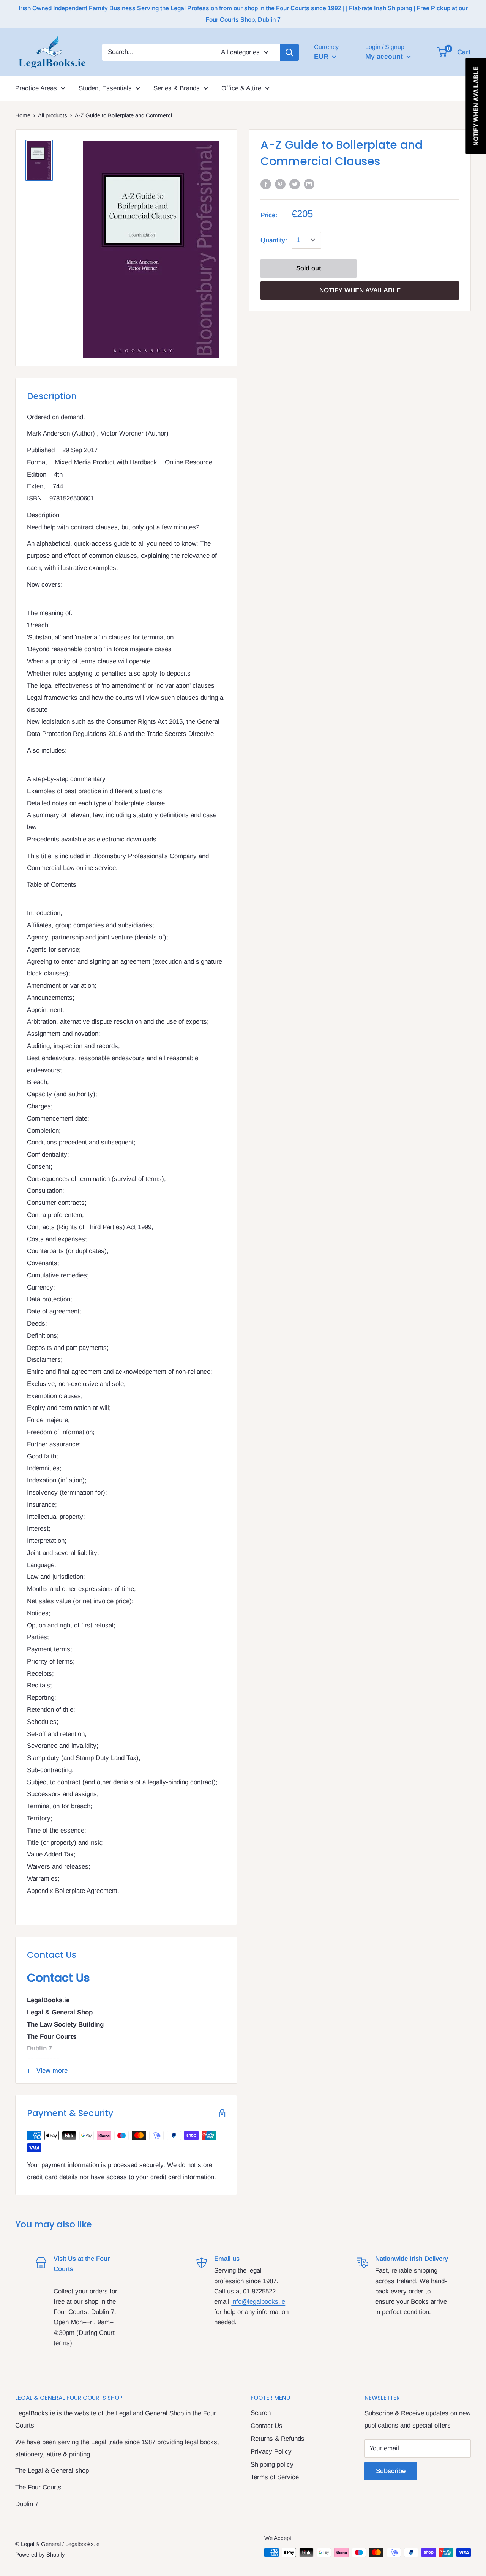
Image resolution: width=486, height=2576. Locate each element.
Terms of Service (275, 2477)
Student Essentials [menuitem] (105, 88)
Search (261, 2413)
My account (385, 56)
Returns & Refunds (278, 2439)
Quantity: (274, 240)
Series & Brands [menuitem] (177, 88)
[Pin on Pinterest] (280, 184)
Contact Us (267, 2426)
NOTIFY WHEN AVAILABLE (360, 290)
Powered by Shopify (40, 2555)
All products (53, 115)
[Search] (289, 52)
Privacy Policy (271, 2452)
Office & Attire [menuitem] (241, 88)
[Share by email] (309, 184)
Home (23, 115)
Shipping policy (272, 2465)
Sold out (308, 268)
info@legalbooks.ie (258, 2302)
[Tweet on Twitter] (295, 184)
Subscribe (391, 2471)
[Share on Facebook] (266, 184)
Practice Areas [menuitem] (36, 88)
